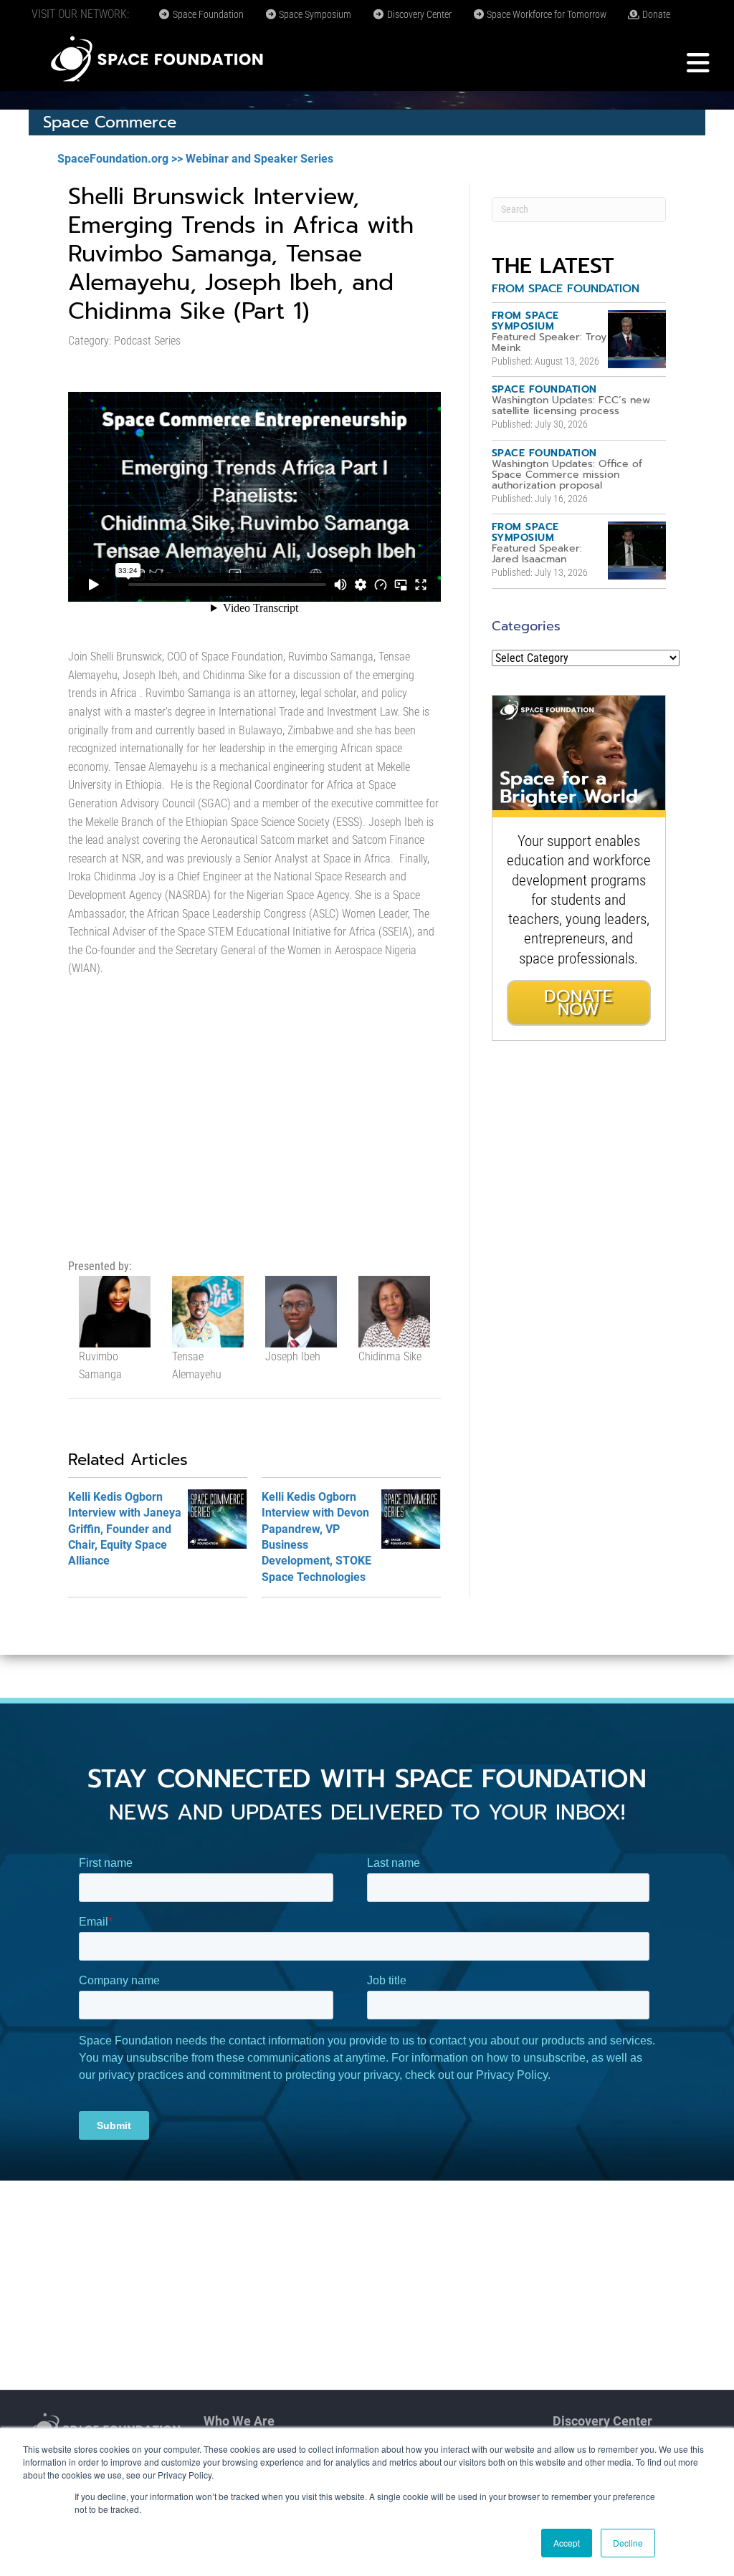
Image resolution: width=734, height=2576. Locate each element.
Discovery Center (418, 14)
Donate (655, 14)
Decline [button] (628, 2543)
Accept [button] (567, 2543)
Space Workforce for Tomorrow (545, 14)
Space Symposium (314, 14)
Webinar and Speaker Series (259, 159)
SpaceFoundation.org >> (120, 159)
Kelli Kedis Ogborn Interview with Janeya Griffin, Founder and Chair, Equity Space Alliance (125, 1529)
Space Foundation (207, 14)
